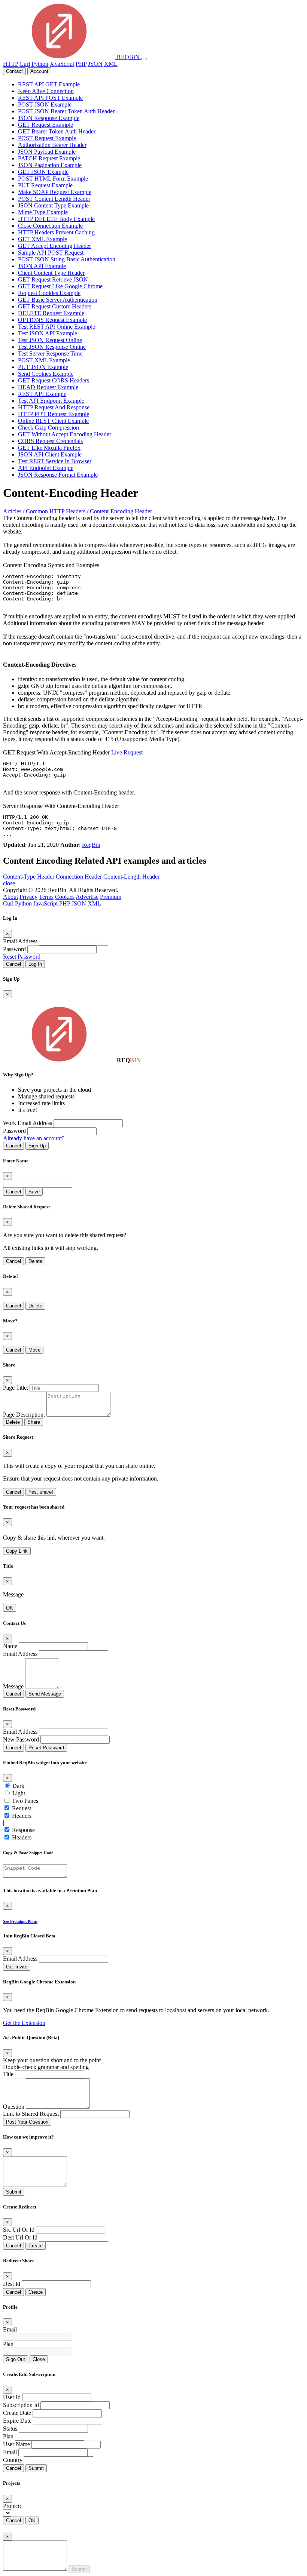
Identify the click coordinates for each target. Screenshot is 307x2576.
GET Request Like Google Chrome (60, 286)
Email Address (20, 941)
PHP (81, 64)
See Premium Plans (20, 1921)
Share (34, 1422)
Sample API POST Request (51, 253)
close (9, 883)
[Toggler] (144, 59)
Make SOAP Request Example (55, 192)
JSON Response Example (49, 118)
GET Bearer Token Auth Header (57, 131)
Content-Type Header (29, 877)
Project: (12, 2506)
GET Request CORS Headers (54, 380)
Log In (35, 964)
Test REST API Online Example (57, 327)
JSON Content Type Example (53, 205)
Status (10, 2429)
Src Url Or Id (19, 2230)
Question (14, 2107)
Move (34, 1350)
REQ (127, 57)
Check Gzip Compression (48, 428)
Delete (35, 1261)
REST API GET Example (49, 84)
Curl (25, 64)
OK (10, 1608)
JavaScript (62, 64)
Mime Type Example (43, 212)
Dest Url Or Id (20, 2237)
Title (8, 2074)
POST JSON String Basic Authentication (67, 259)
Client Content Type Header (51, 273)
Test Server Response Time (50, 353)
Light (19, 1793)
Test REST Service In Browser (55, 461)
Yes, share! (41, 1492)
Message (13, 1686)
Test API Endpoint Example (51, 401)
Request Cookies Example (49, 293)
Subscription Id (21, 2405)
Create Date (17, 2413)
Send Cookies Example (46, 374)
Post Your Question (27, 2122)
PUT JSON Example (43, 367)
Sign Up (37, 1146)
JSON (95, 64)
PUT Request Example (45, 185)
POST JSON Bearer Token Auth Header (66, 111)
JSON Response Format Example (58, 475)
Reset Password (22, 957)
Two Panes (25, 1801)
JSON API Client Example (50, 454)
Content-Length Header (131, 877)
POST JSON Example (45, 104)
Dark (18, 1786)
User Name (16, 2444)
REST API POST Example (50, 98)
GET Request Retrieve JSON (53, 279)
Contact (14, 71)
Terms (46, 897)
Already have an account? (34, 1138)
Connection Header (79, 877)
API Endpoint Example (46, 468)
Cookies (65, 897)
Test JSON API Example (48, 333)
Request (22, 1808)
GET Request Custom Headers (55, 306)
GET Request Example (45, 125)
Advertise (87, 897)
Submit (14, 2192)
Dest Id (12, 2284)
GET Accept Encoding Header (54, 246)
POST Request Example (47, 138)
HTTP (10, 64)
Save (34, 1192)
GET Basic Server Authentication (58, 300)
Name (10, 1646)
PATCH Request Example (49, 158)
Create (36, 2246)
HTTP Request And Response (54, 407)
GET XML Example (42, 239)
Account (39, 71)
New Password (21, 1739)
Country (13, 2460)
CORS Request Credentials (50, 441)
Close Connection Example (50, 226)
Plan (8, 2344)
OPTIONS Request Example (52, 320)
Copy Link (17, 1551)
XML (111, 64)
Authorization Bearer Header (52, 145)
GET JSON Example (43, 172)
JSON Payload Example (47, 152)
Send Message (45, 1694)
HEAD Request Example (48, 387)
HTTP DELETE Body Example (56, 219)
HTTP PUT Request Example (54, 414)
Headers (22, 1816)
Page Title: (16, 1388)
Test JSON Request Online (50, 340)
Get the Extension (24, 2023)
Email (10, 2329)
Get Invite (17, 1967)
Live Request (127, 752)
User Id (12, 2397)
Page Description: (24, 1415)
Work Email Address (28, 1123)
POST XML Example (44, 360)
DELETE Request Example (51, 313)
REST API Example (42, 394)
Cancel (13, 964)
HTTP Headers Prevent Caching (56, 232)
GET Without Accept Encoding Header (65, 434)
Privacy (28, 897)
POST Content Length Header (54, 199)
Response (23, 1830)
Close (39, 2359)
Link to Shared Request (31, 2114)
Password (14, 949)
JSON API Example (42, 266)
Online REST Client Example (53, 421)
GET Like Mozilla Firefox (49, 448)
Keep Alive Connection (46, 91)
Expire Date (17, 2421)
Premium (111, 897)
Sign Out (16, 2359)
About (10, 897)
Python (40, 64)
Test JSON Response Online (52, 347)
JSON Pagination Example (50, 165)
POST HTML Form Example (53, 179)
